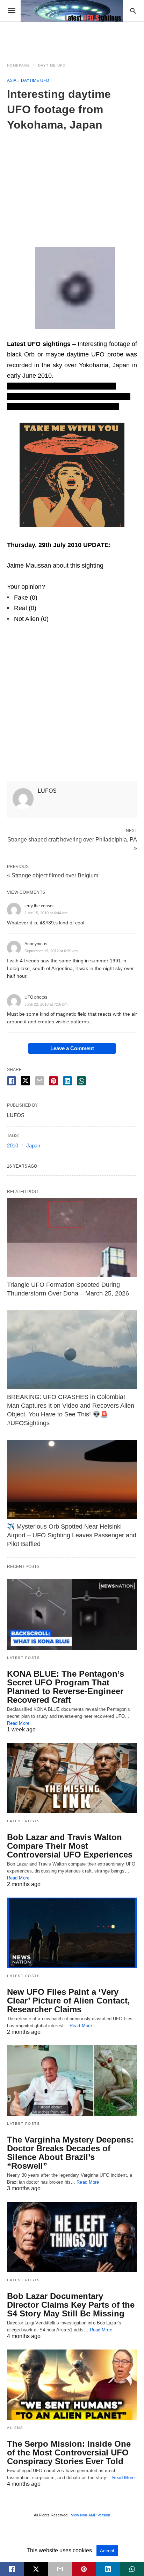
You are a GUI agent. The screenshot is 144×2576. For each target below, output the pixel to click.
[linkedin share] (67, 1081)
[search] (133, 11)
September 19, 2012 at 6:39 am (51, 951)
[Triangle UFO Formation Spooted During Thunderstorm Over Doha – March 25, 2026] (72, 1237)
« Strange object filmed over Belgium (53, 875)
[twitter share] (26, 1081)
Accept (107, 2551)
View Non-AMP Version (91, 2515)
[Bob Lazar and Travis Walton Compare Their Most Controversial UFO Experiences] (72, 1778)
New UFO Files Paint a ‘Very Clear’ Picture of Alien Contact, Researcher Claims (69, 2001)
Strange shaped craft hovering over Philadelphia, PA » (72, 843)
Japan (33, 1145)
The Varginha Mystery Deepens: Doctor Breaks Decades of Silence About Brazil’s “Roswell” (70, 2153)
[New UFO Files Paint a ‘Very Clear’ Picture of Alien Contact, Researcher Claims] (72, 1933)
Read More (18, 1723)
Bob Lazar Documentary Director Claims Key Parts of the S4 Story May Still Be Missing (71, 2305)
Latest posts (23, 1658)
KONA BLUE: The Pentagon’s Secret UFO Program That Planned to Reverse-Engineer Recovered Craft (66, 1687)
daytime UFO (52, 65)
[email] (60, 2569)
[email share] (39, 1081)
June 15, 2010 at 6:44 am (46, 913)
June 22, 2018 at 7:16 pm (46, 1004)
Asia (12, 80)
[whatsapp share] (81, 1081)
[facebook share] (12, 1081)
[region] (72, 185)
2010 (13, 1145)
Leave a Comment (72, 1048)
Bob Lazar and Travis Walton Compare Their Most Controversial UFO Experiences (70, 1846)
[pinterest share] (53, 1081)
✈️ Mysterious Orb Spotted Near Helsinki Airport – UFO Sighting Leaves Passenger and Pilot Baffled (72, 1535)
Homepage (19, 65)
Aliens (15, 2428)
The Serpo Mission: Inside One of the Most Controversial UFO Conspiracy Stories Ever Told (69, 2452)
